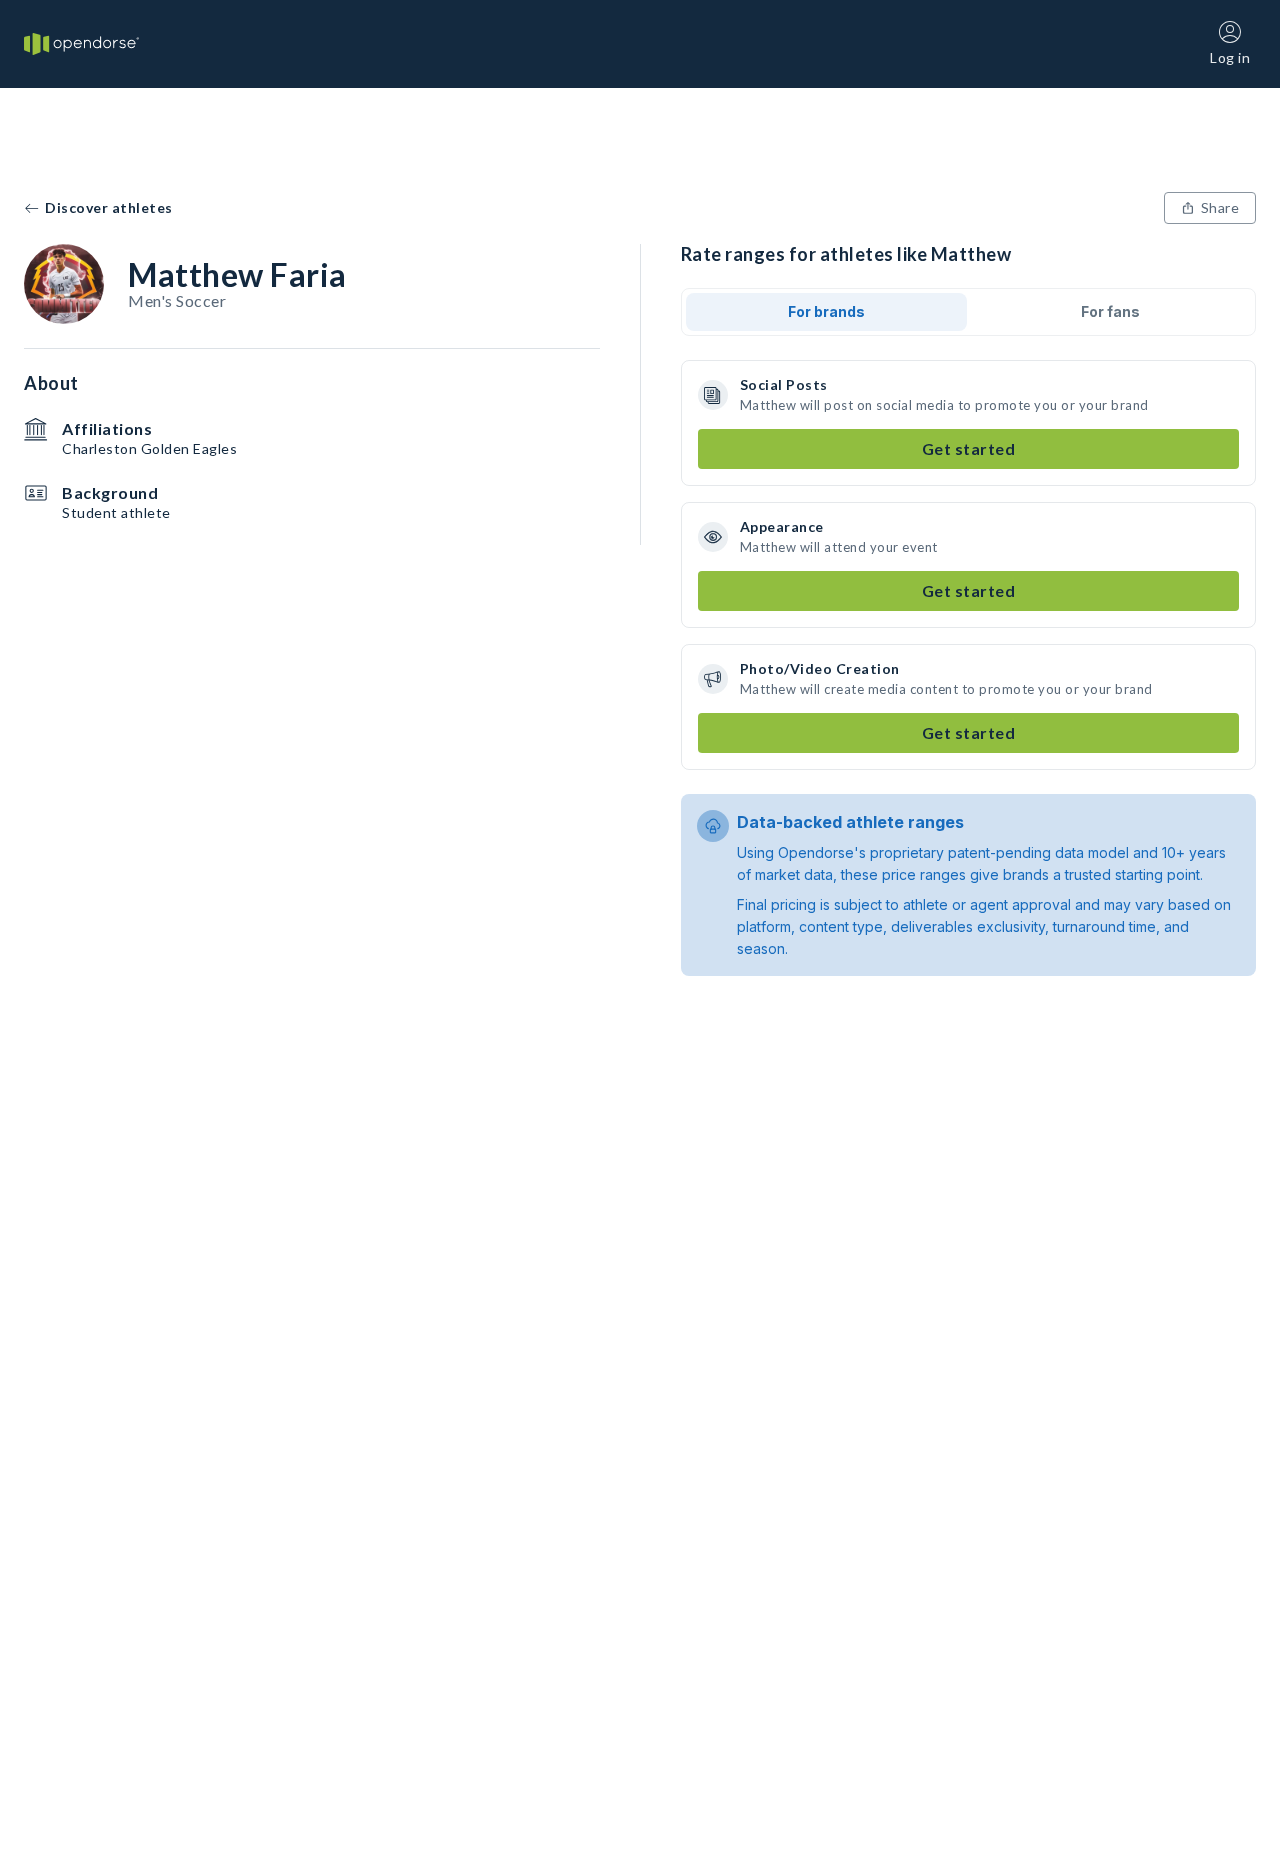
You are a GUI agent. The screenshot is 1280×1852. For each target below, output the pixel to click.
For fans (1110, 311)
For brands (826, 311)
